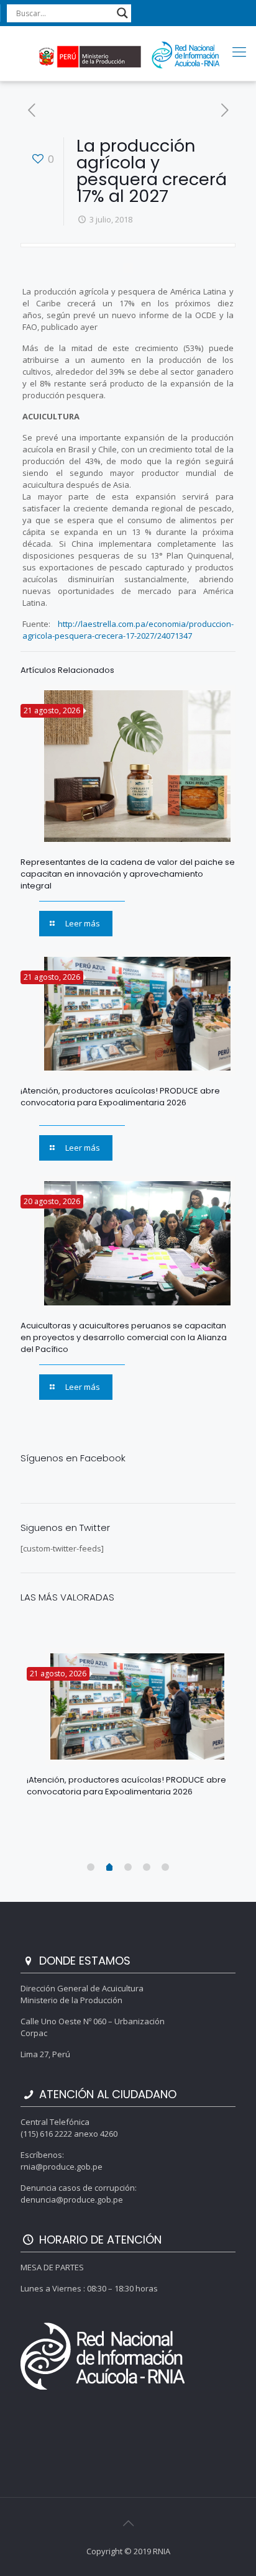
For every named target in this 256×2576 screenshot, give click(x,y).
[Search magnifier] (122, 13)
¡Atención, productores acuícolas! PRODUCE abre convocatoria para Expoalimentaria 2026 (120, 1097)
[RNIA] (128, 53)
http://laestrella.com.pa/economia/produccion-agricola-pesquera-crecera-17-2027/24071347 (128, 630)
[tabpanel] (128, 1728)
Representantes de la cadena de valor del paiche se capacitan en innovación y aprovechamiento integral (128, 874)
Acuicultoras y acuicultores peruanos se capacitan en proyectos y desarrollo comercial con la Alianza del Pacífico (124, 1337)
